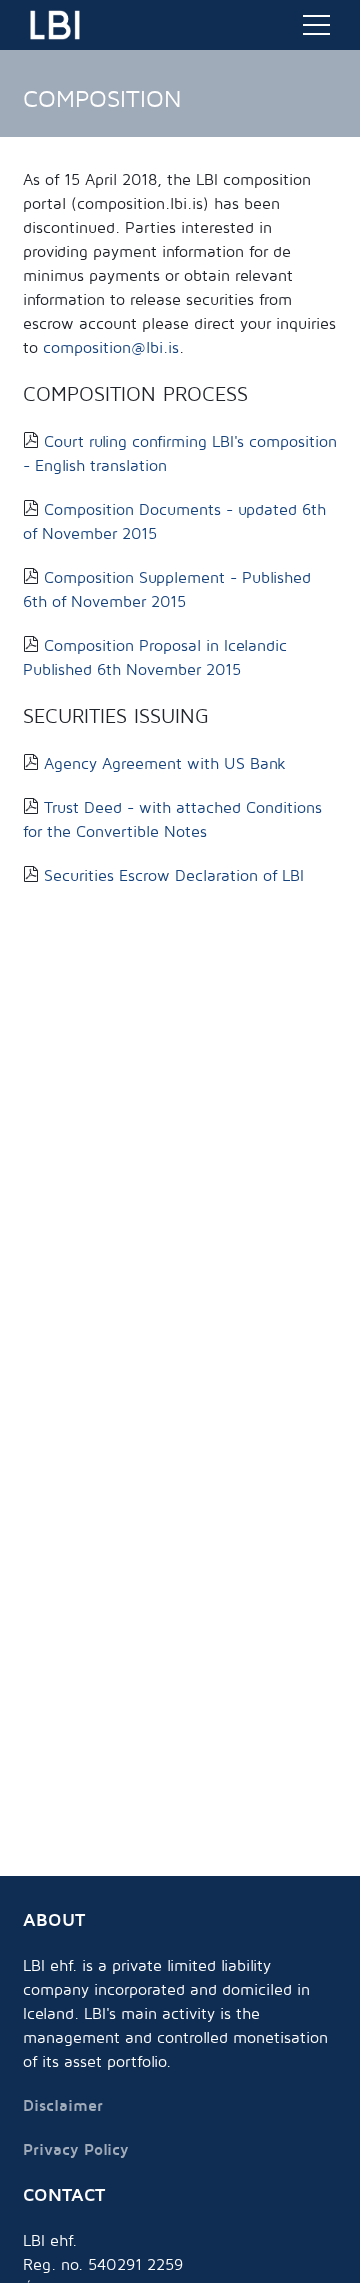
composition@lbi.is (111, 347)
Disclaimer (63, 2105)
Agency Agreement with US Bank (162, 763)
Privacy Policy (76, 2149)
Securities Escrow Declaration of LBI (171, 875)
